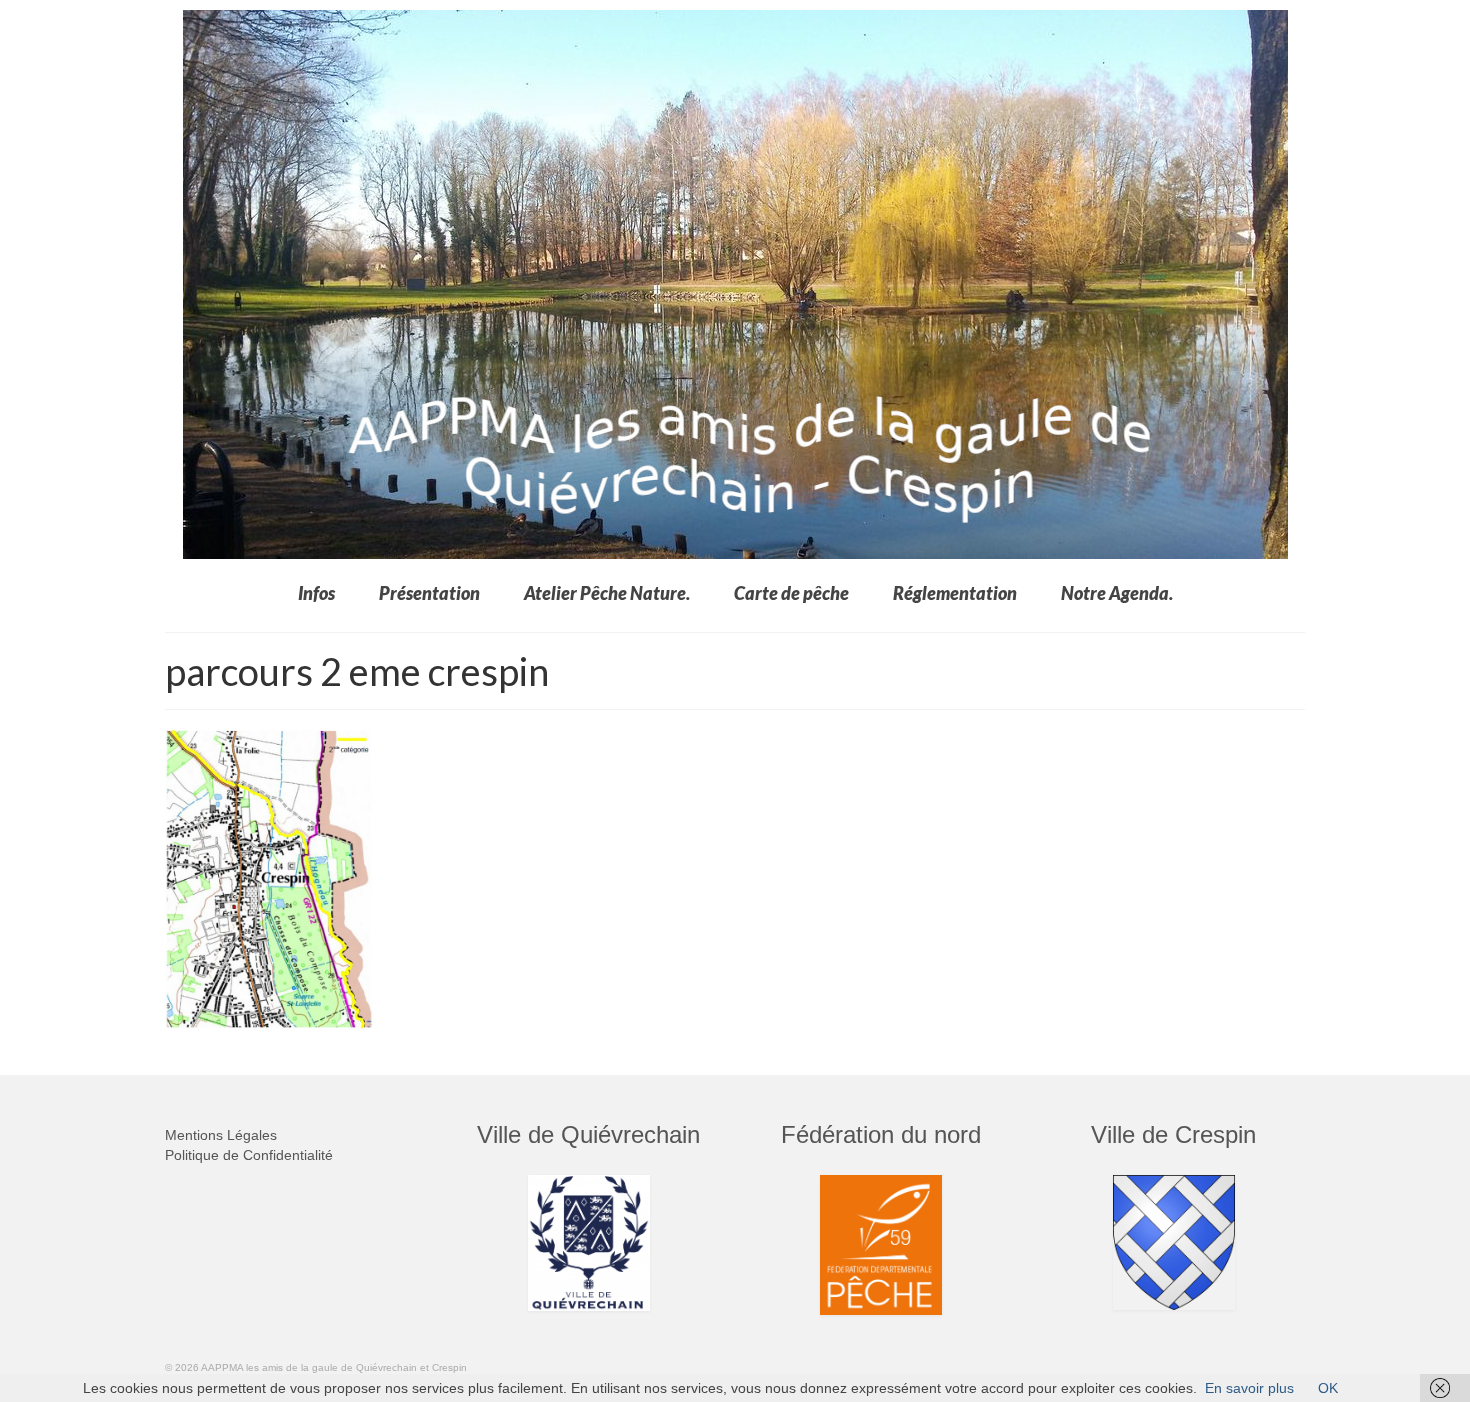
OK (1328, 1388)
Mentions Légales (221, 1135)
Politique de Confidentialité (249, 1155)
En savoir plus (1249, 1388)
